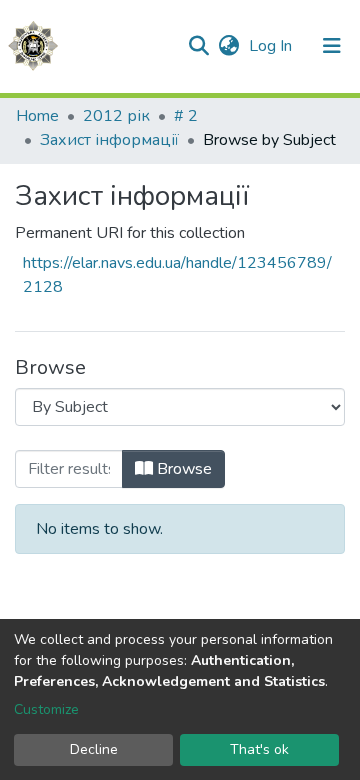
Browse (182, 469)
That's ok (259, 749)
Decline (94, 749)
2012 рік (116, 116)
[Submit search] (198, 46)
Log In (272, 46)
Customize (46, 709)
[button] (228, 46)
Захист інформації (109, 140)
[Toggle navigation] (332, 46)
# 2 (186, 116)
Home (37, 116)
